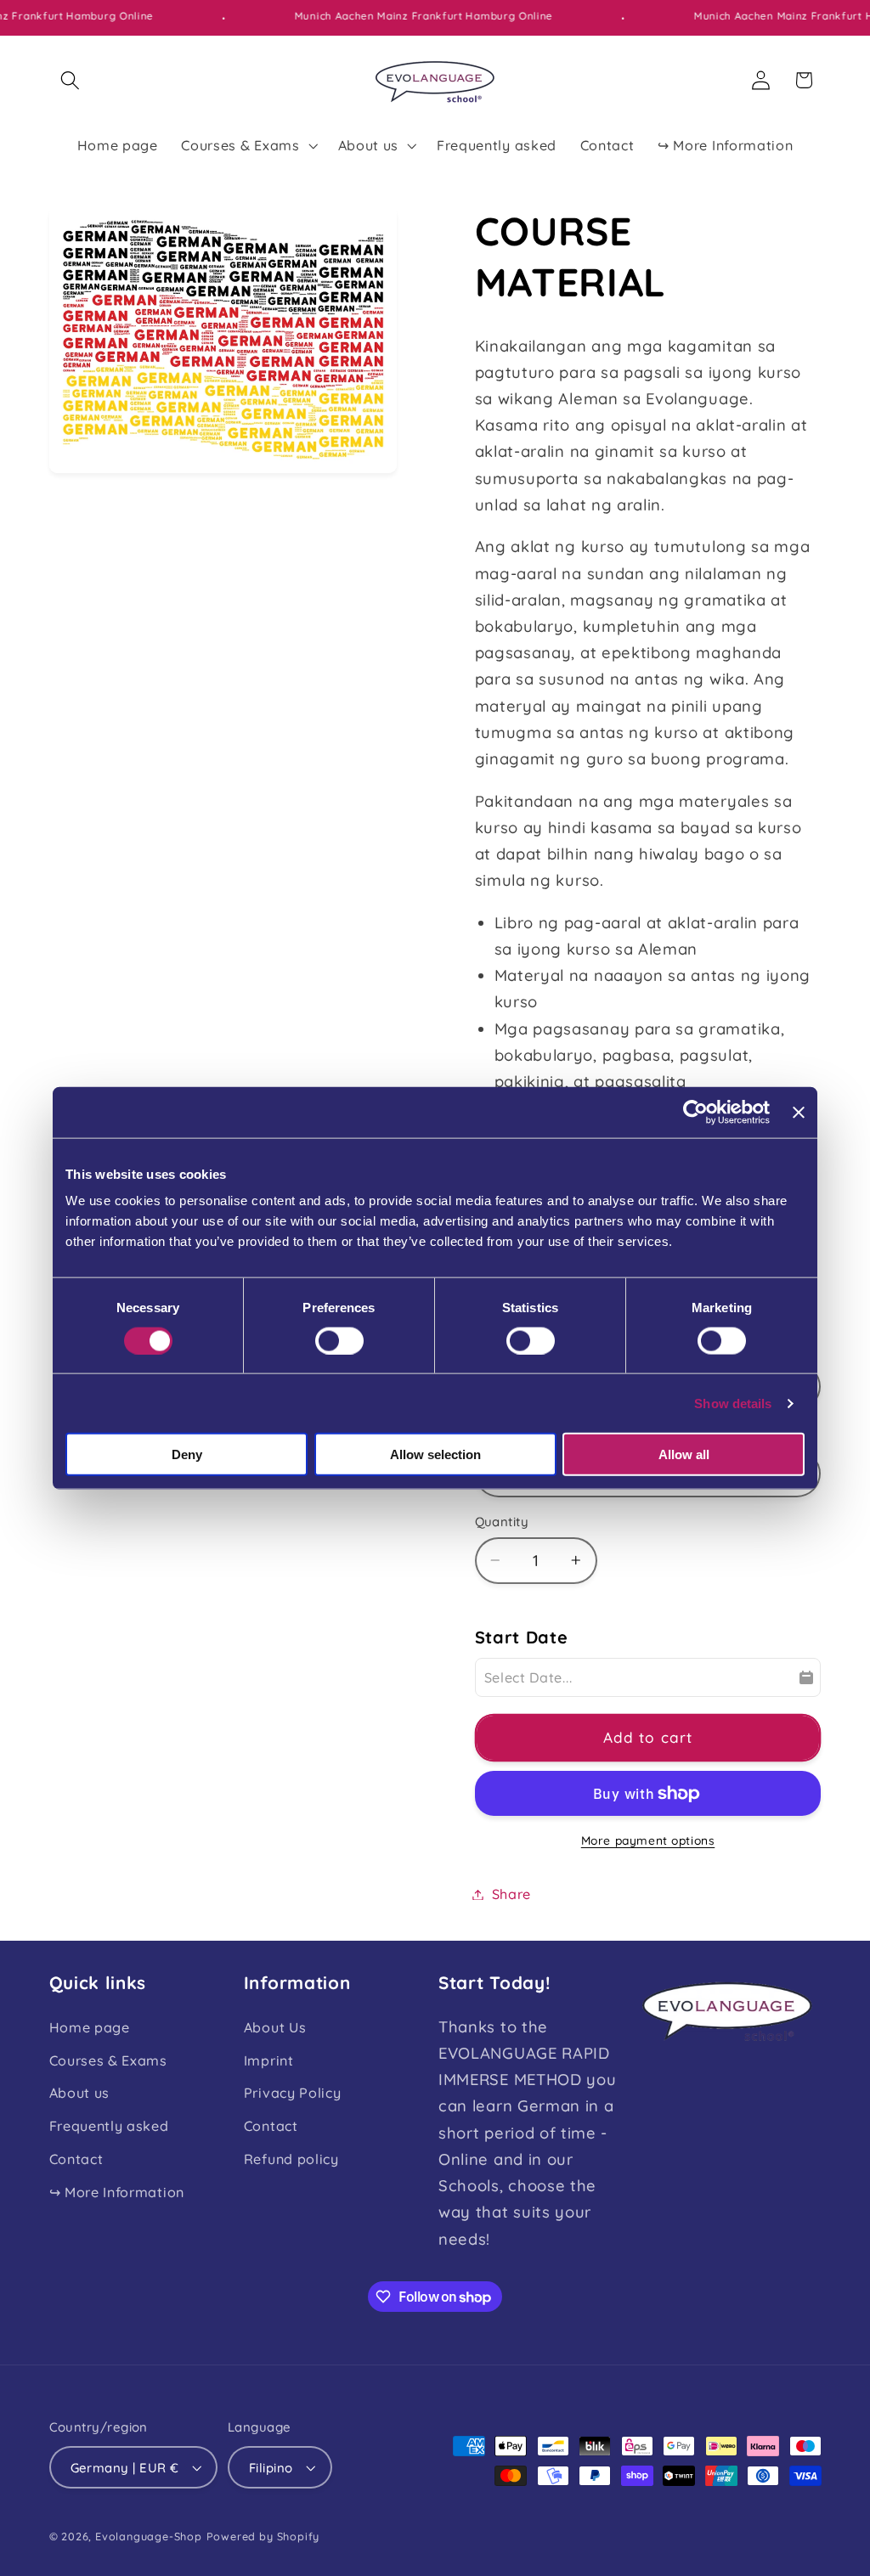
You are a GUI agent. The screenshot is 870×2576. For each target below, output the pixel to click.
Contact (76, 2159)
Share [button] (511, 1894)
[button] (71, 80)
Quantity (502, 1522)
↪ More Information (117, 2192)
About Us (275, 2027)
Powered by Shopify (263, 2536)
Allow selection (435, 1454)
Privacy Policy (293, 2093)
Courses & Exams (108, 2060)
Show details (733, 1403)
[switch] (339, 1340)
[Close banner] (799, 1112)
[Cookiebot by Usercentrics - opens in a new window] (695, 1112)
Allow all (684, 1454)
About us (80, 2093)
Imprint (269, 2060)
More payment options (648, 1840)
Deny (187, 1454)
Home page (90, 2027)
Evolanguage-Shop (149, 2536)
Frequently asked (109, 2126)
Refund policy (291, 2159)
